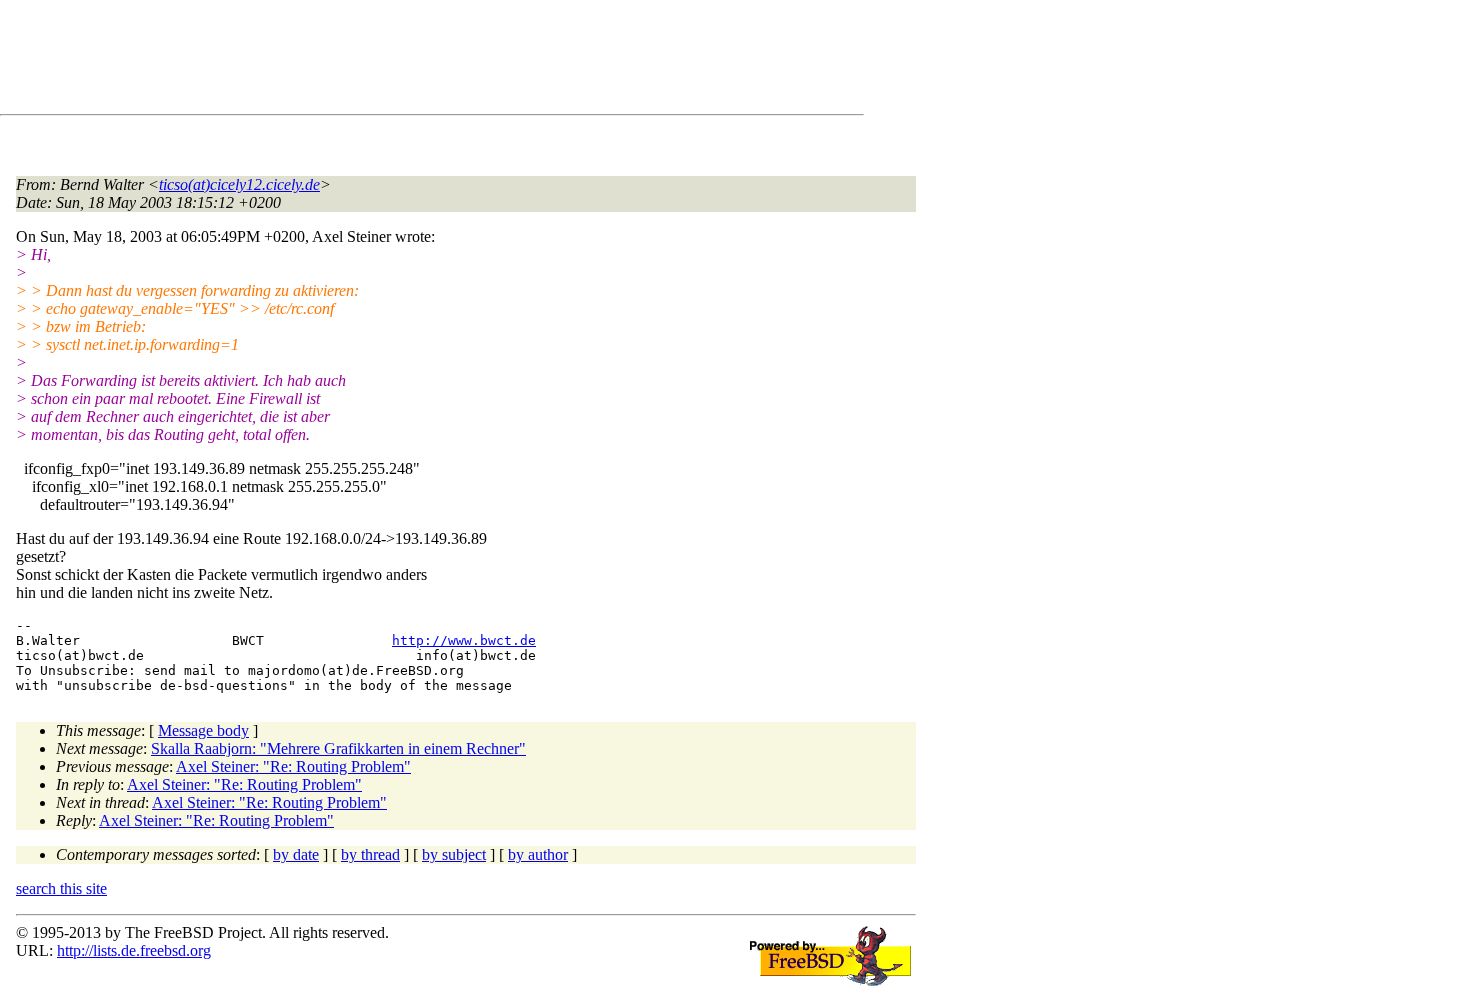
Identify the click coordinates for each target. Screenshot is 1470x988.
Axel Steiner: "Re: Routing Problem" (293, 766)
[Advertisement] (380, 61)
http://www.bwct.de (464, 640)
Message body (203, 730)
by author (538, 854)
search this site (61, 888)
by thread (370, 854)
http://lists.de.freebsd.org (134, 950)
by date (296, 854)
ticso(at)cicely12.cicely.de (239, 184)
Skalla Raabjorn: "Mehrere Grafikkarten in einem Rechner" (338, 748)
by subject (454, 854)
